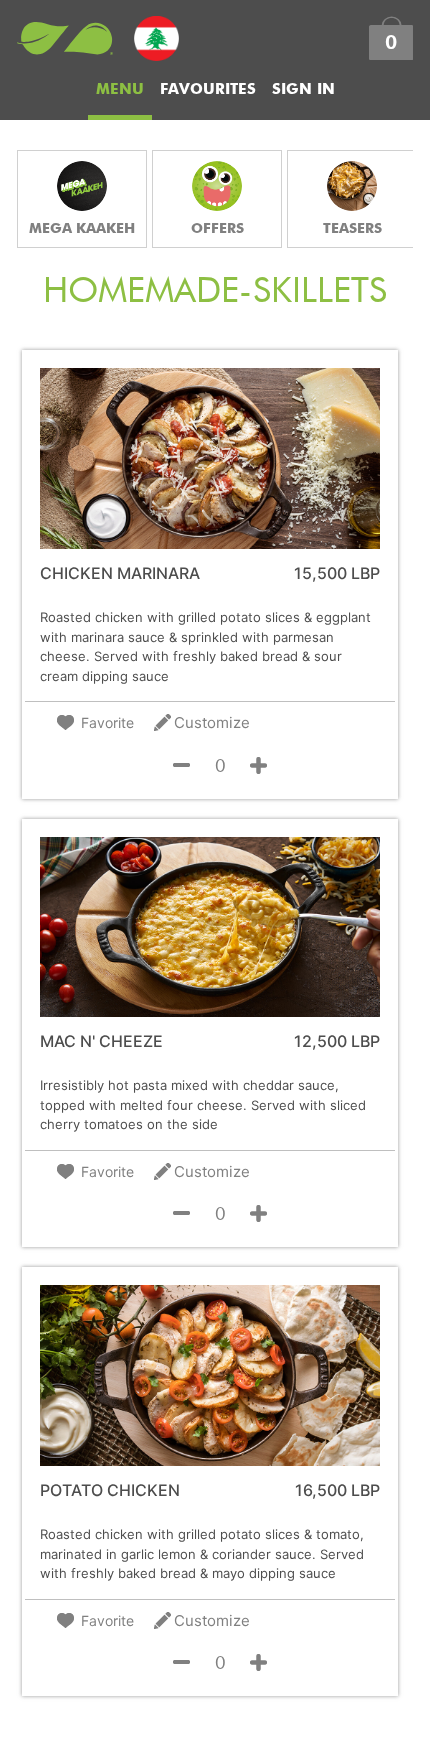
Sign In (303, 89)
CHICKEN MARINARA (120, 573)
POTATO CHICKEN (110, 1490)
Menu (120, 89)
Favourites (208, 89)
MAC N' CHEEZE (101, 1041)
